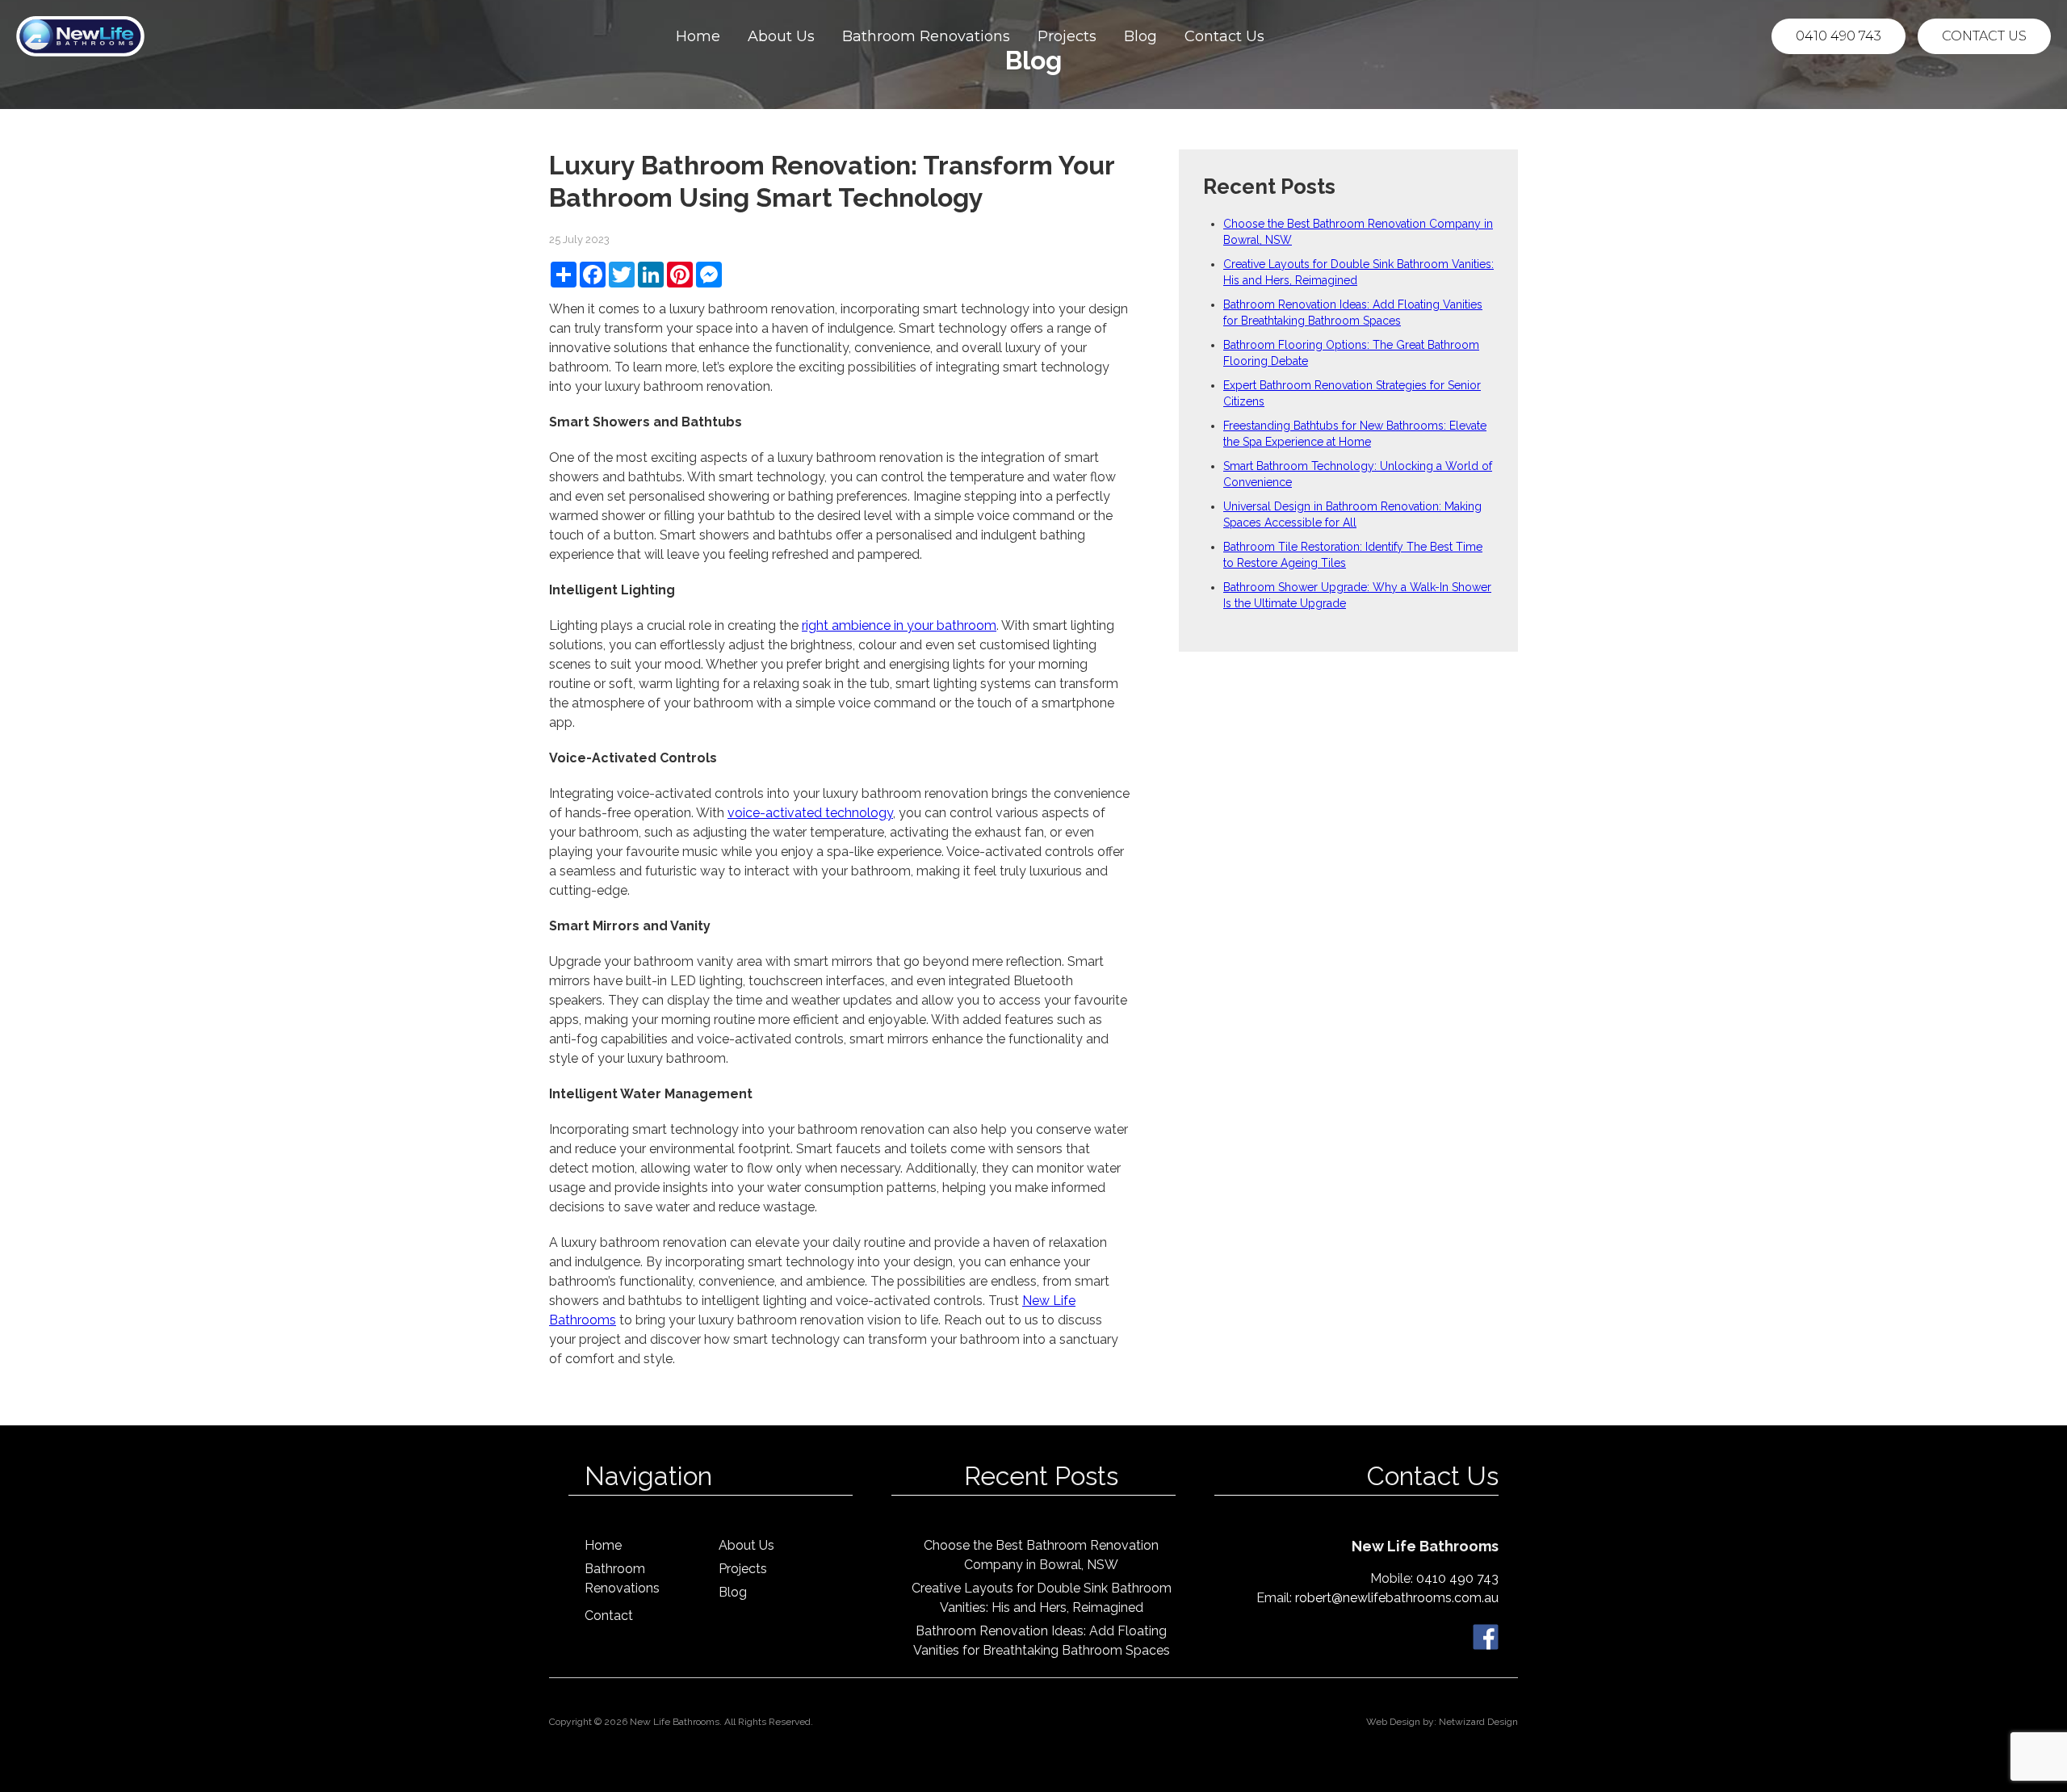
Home (698, 36)
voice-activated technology (810, 813)
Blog (1140, 36)
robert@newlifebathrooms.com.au (1397, 1598)
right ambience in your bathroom (899, 625)
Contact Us (1224, 36)
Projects (1067, 36)
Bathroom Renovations (926, 36)
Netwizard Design (1478, 1722)
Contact (609, 1616)
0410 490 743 (1838, 36)
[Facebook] (1486, 1636)
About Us (781, 36)
